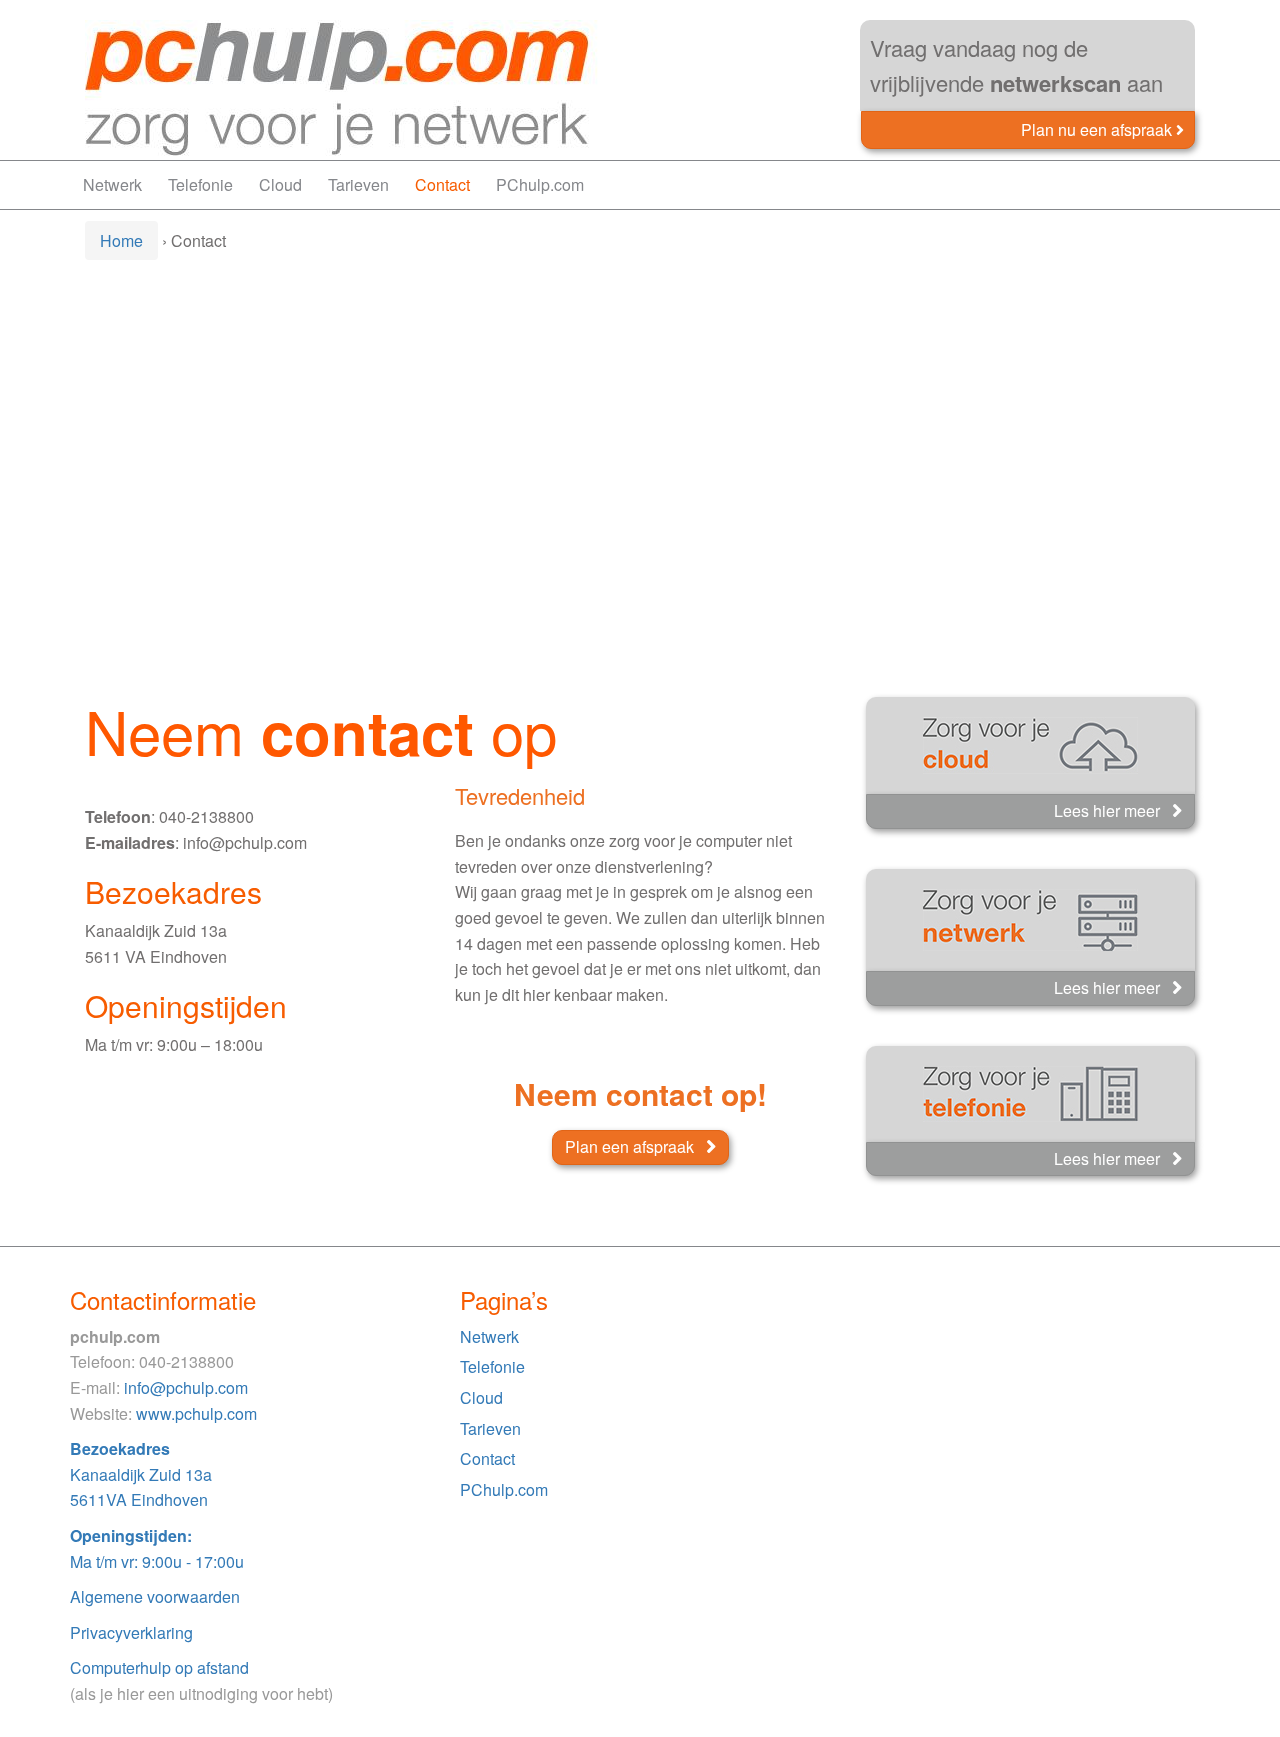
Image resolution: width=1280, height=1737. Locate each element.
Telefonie (200, 184)
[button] (1102, 129)
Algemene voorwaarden (155, 1596)
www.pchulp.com (196, 1413)
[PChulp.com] (343, 87)
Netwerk (112, 184)
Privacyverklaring (131, 1632)
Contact (442, 184)
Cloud (280, 184)
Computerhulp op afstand (159, 1667)
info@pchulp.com (186, 1387)
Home (121, 240)
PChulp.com (540, 184)
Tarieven (358, 184)
